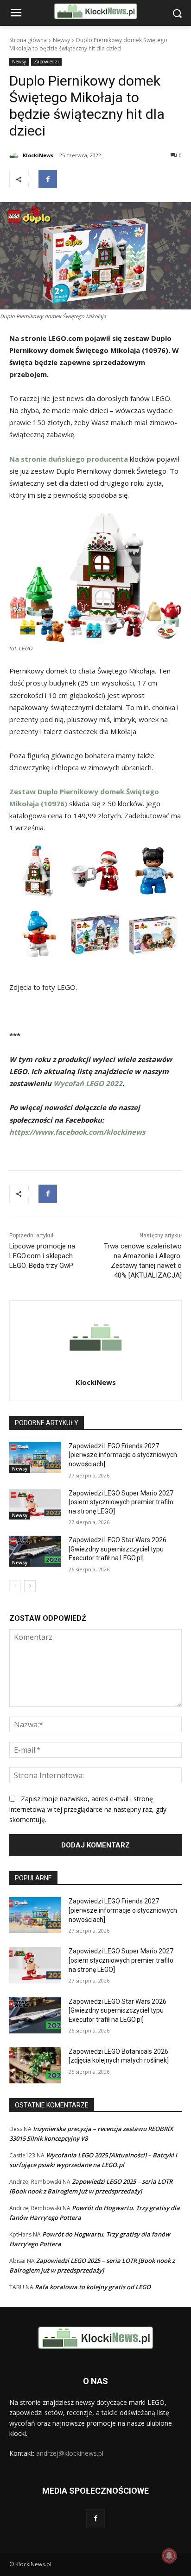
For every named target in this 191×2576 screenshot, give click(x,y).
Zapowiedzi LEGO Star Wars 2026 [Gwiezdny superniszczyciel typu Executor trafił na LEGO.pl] (118, 1549)
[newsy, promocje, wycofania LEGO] (95, 11)
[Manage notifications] (169, 2556)
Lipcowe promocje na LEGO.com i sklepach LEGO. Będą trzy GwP (42, 1256)
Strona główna (28, 40)
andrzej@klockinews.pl (70, 2453)
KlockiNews (38, 155)
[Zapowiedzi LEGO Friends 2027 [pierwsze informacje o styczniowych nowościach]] (35, 1457)
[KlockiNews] (15, 155)
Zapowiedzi (46, 62)
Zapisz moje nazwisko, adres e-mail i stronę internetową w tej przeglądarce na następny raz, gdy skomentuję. (88, 1809)
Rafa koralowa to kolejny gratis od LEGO (93, 2287)
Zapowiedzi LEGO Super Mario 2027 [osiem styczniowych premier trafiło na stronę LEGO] (121, 1502)
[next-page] (30, 1586)
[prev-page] (15, 1586)
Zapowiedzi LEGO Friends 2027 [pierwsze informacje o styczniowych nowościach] (123, 1455)
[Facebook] (48, 179)
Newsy (61, 40)
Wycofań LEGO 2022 (88, 1083)
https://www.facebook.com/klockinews (77, 1132)
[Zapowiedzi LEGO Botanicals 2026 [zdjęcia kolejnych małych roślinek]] (35, 2065)
